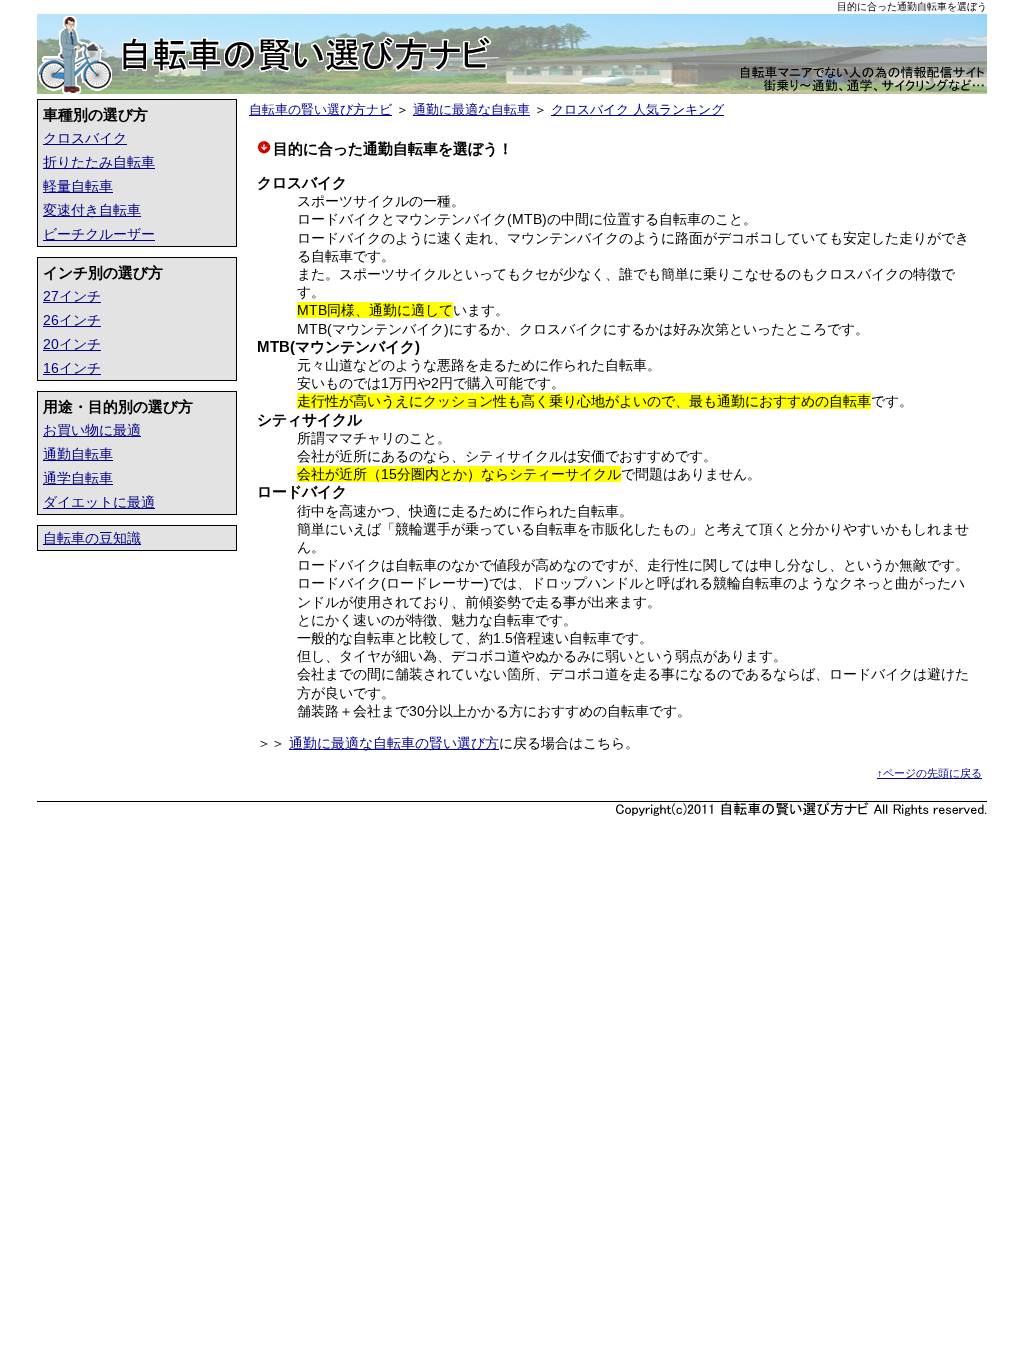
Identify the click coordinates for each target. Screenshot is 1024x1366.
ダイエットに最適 (99, 502)
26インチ (72, 320)
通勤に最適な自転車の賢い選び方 (394, 743)
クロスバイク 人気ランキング (637, 109)
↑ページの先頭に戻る (929, 773)
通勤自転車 (78, 454)
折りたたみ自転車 (99, 162)
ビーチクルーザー (99, 234)
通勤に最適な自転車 (471, 109)
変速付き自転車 (92, 210)
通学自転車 (78, 478)
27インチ (72, 296)
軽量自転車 (78, 186)
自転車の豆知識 (92, 538)
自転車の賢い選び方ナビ (320, 109)
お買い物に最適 (92, 430)
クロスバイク (85, 138)
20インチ (72, 344)
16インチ (72, 368)
